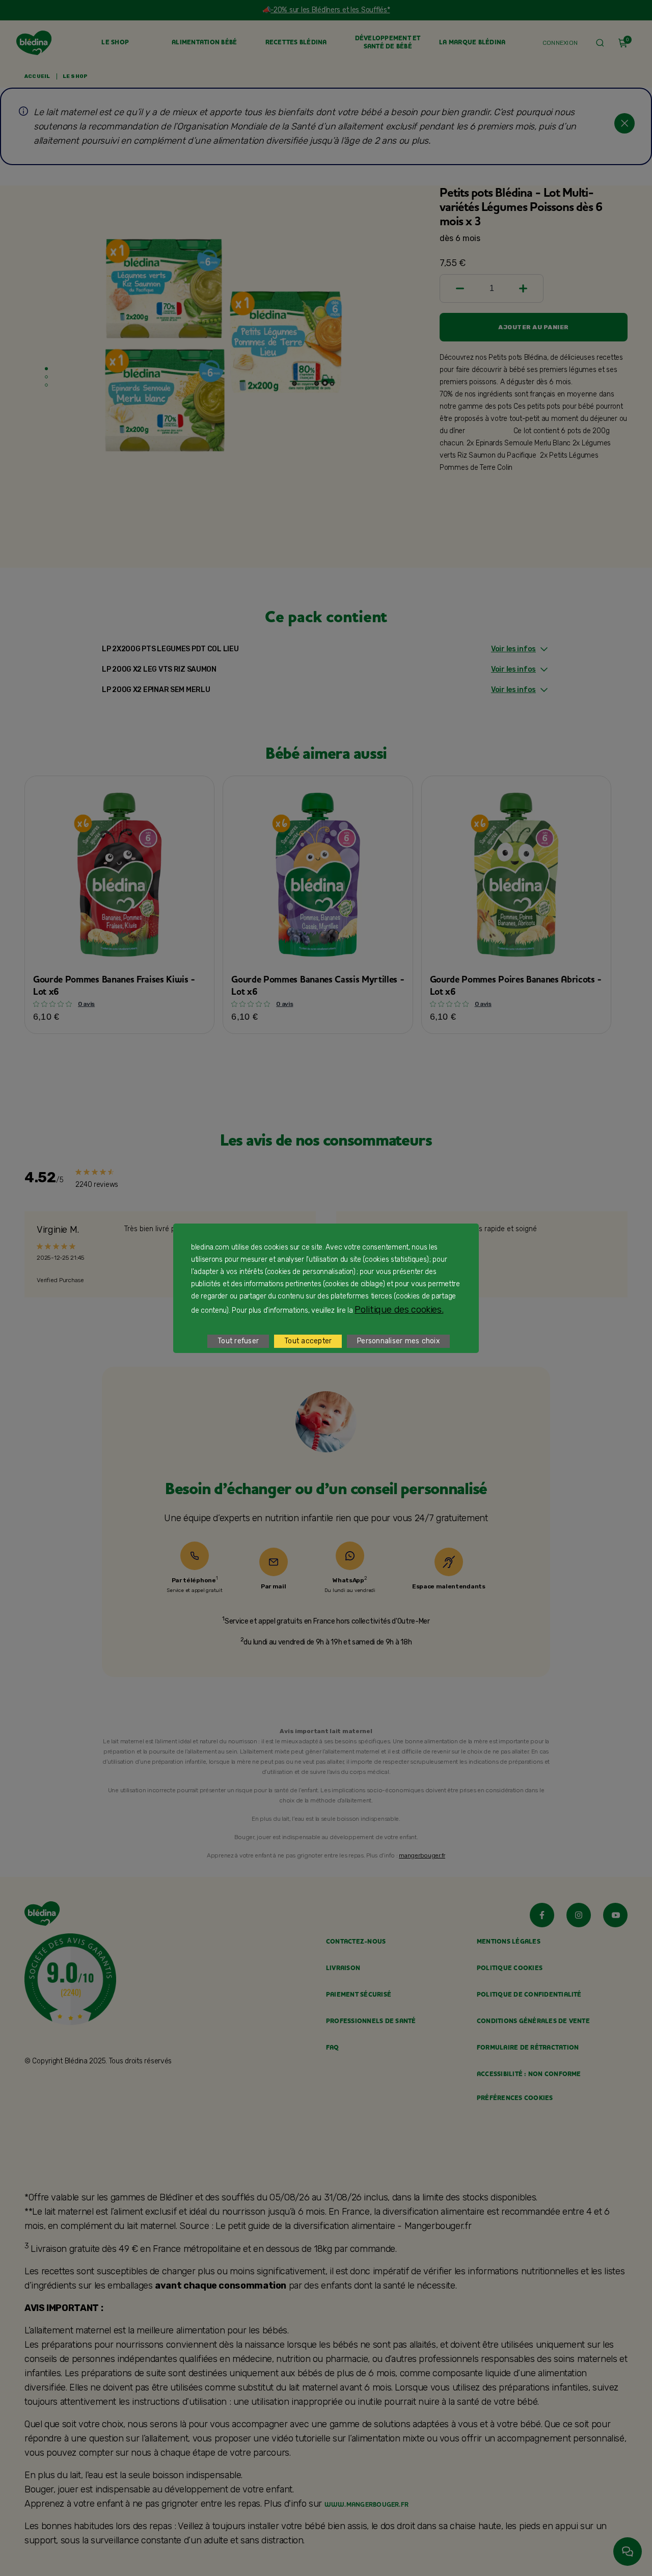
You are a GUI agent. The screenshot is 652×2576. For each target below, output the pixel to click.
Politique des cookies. (399, 1310)
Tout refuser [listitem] (238, 1341)
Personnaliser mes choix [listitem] (398, 1341)
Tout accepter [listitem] (308, 1341)
